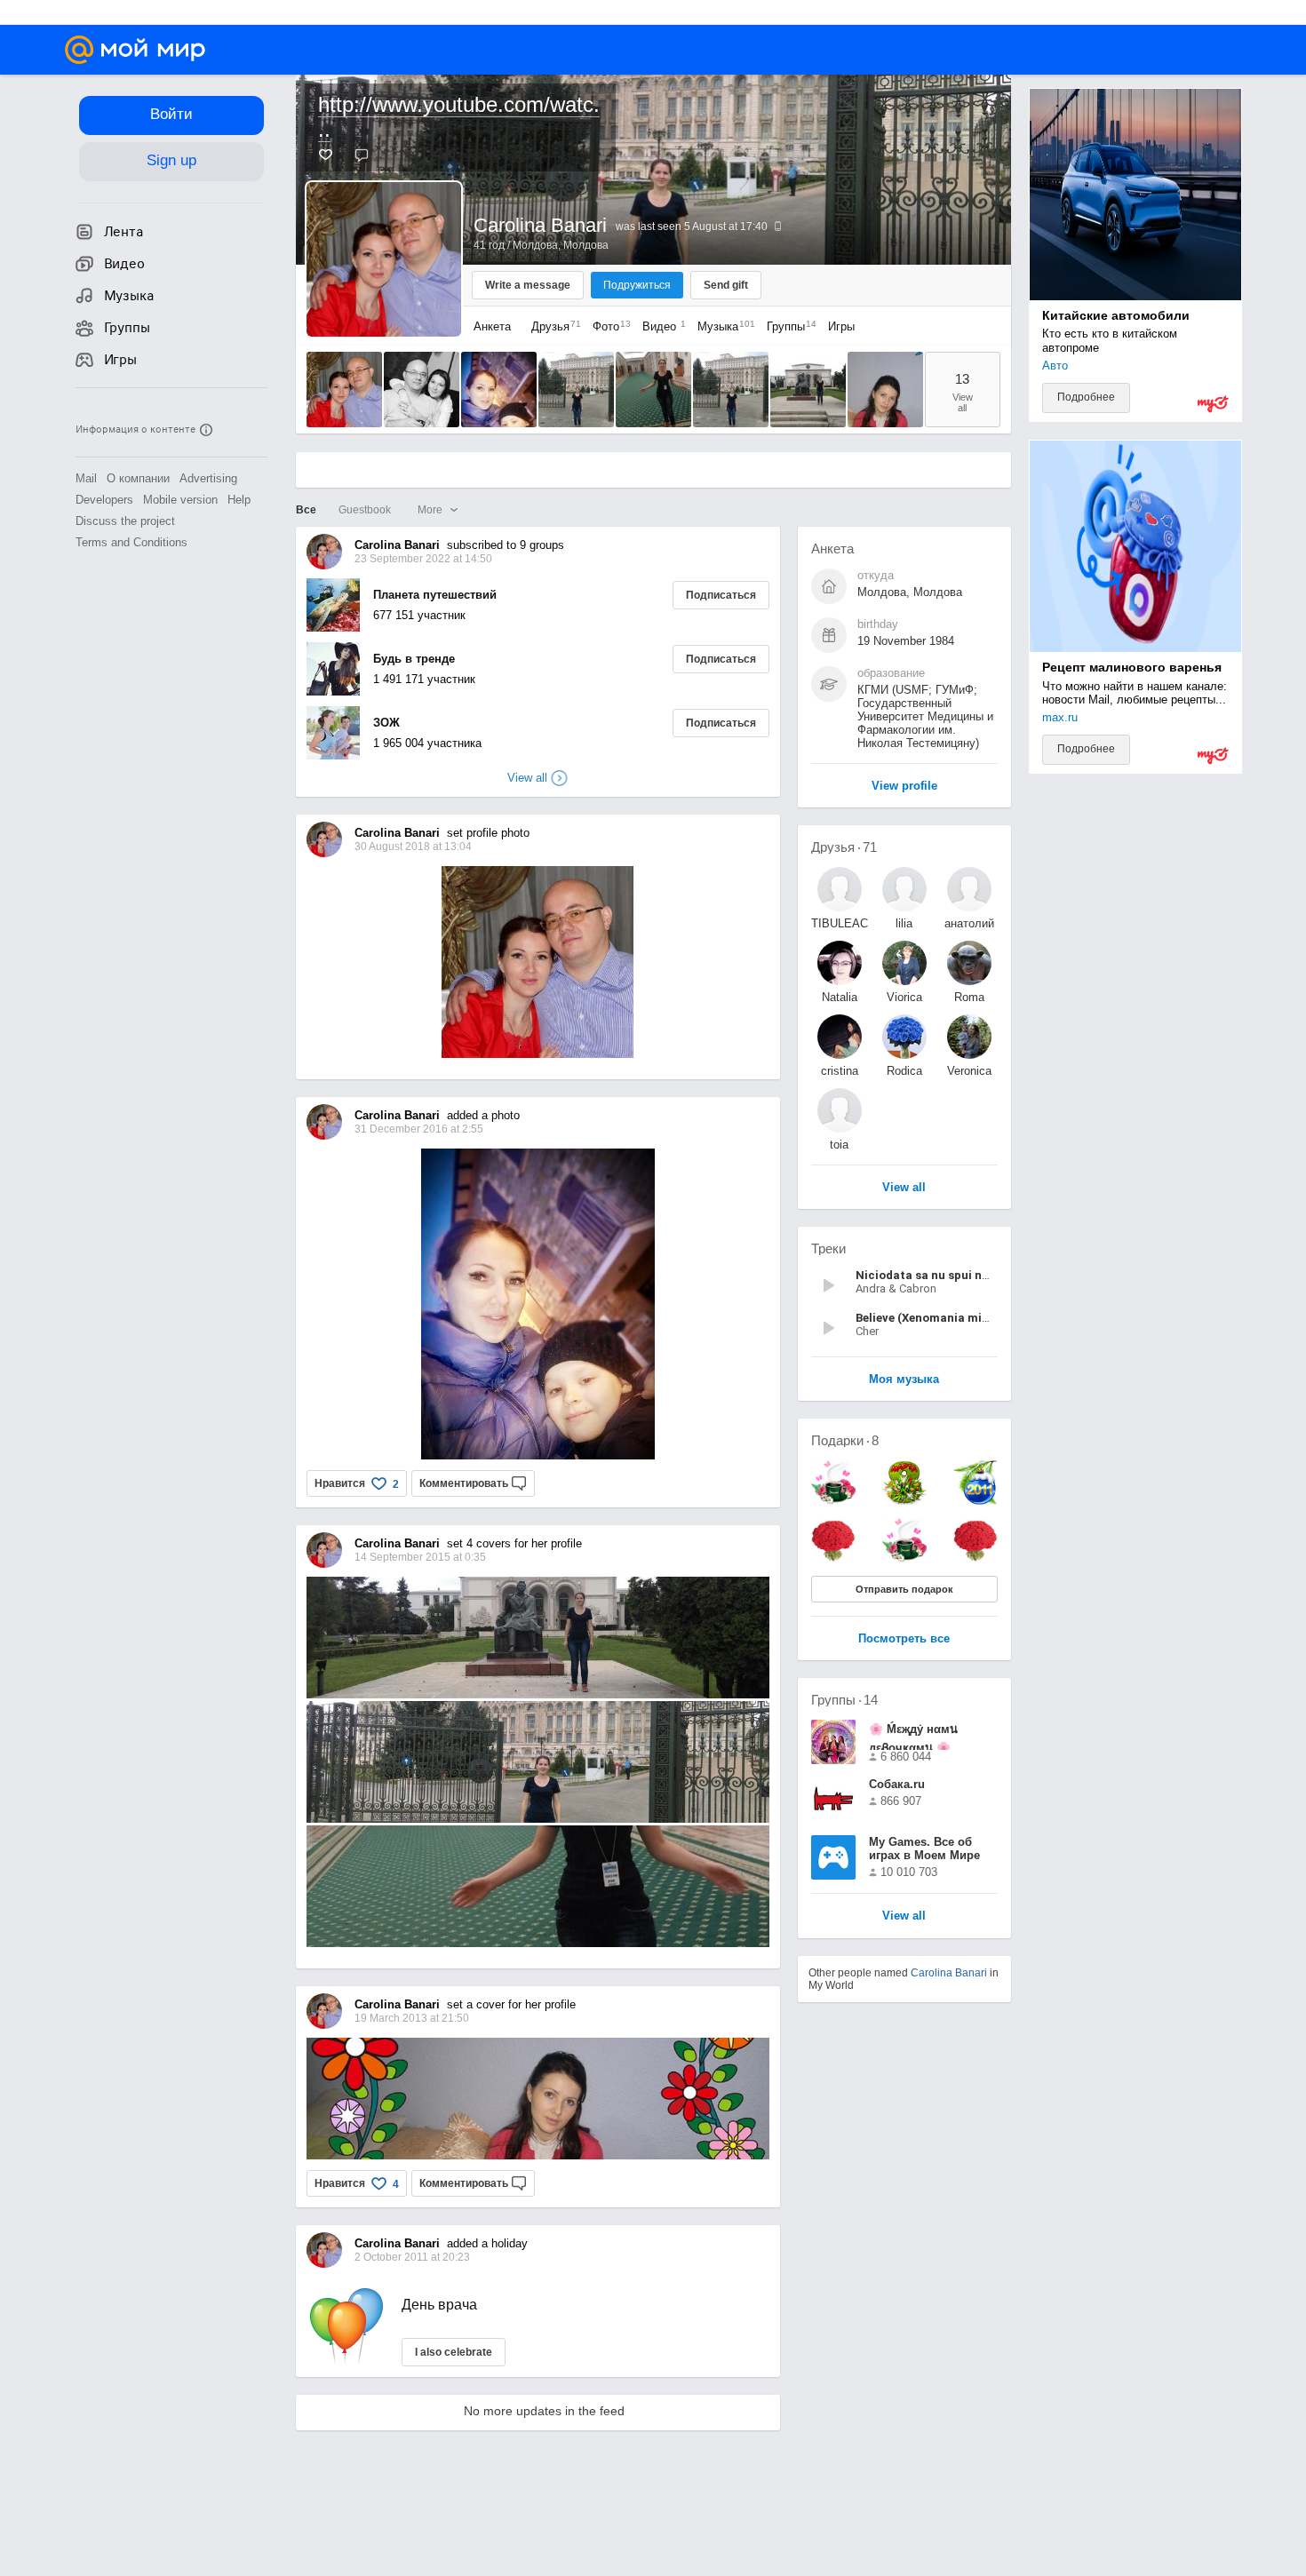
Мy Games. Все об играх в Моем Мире (924, 1849)
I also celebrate (454, 2352)
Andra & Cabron (896, 1288)
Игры (841, 326)
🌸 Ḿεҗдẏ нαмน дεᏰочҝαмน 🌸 (913, 1736)
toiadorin (840, 1145)
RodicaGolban (904, 1071)
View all (904, 1916)
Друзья (552, 326)
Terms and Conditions (131, 542)
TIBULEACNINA (840, 923)
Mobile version (180, 500)
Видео (661, 326)
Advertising (208, 478)
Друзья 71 (844, 847)
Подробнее (1086, 397)
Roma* (969, 997)
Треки (828, 1248)
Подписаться (721, 595)
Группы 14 (844, 1700)
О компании (138, 478)
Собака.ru (897, 1784)
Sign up (171, 160)
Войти (171, 114)
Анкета (492, 326)
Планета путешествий (435, 595)
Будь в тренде (414, 659)
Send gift (726, 285)
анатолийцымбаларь (969, 923)
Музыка (722, 326)
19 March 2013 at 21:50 (412, 2018)
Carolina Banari (949, 1973)
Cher (867, 1331)
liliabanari (904, 923)
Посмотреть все (904, 1639)
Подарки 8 (845, 1440)
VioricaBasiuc (904, 997)
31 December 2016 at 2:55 (419, 1129)
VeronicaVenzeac (969, 1071)
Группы (787, 326)
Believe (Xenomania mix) (924, 1318)
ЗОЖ (386, 723)
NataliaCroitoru (839, 997)
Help (239, 500)
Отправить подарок (904, 1589)
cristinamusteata (840, 1071)
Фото (607, 326)
